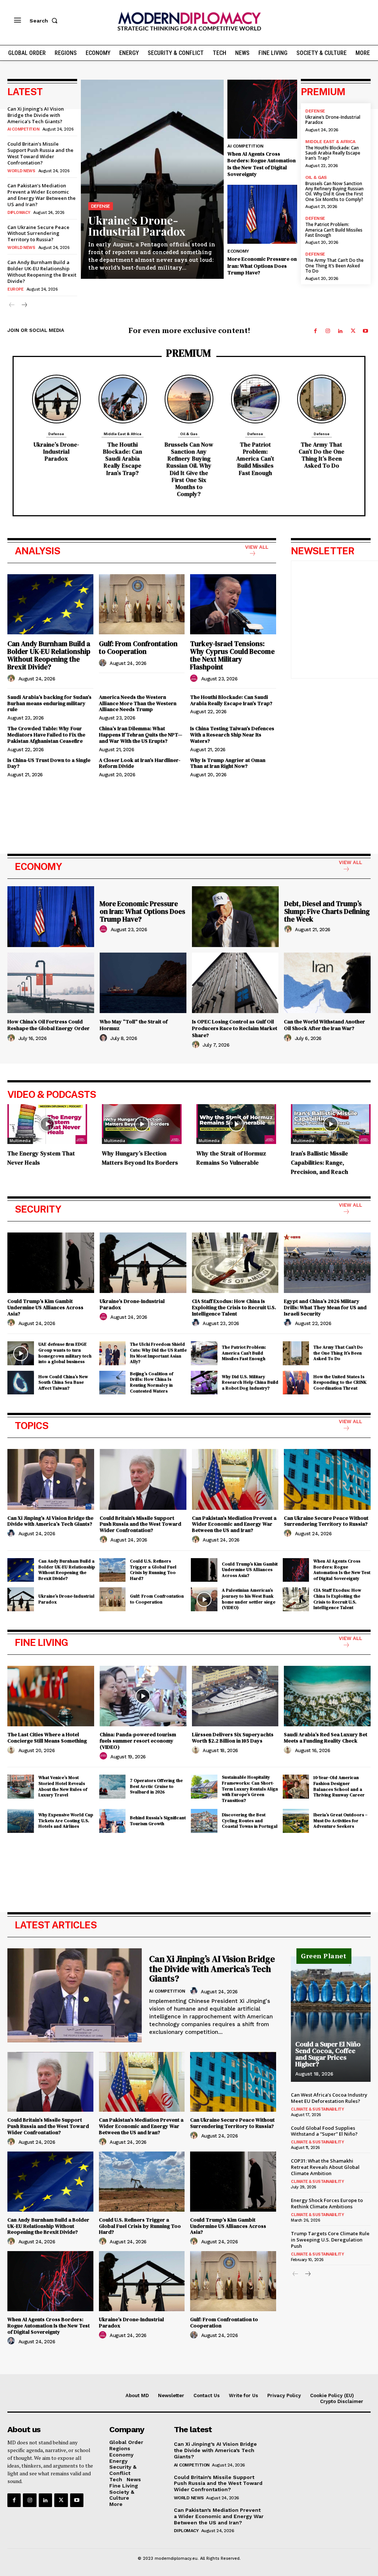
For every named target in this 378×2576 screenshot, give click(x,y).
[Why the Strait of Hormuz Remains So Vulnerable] (236, 1124)
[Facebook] (315, 331)
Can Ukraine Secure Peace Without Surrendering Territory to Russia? (38, 233)
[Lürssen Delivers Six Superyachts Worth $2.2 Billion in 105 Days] (235, 1696)
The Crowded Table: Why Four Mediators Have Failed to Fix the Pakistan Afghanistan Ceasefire (46, 735)
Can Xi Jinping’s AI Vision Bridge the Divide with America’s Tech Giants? (36, 115)
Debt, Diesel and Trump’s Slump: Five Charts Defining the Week (327, 911)
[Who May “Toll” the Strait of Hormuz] (143, 983)
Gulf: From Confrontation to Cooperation (138, 647)
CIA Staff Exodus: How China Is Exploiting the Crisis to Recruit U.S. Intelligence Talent (234, 1307)
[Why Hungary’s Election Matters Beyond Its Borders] (142, 1124)
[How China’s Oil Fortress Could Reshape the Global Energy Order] (51, 983)
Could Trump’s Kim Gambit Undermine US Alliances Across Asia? (45, 1307)
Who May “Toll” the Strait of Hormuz (134, 1025)
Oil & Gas (316, 177)
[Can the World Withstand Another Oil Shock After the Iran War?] (327, 983)
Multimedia (20, 1141)
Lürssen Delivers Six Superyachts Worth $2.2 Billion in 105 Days (233, 1738)
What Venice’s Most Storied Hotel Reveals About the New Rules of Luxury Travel (63, 1786)
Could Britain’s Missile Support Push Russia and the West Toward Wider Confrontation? (40, 153)
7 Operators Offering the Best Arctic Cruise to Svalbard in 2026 (156, 1786)
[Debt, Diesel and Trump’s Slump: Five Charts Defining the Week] (235, 917)
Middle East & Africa (330, 142)
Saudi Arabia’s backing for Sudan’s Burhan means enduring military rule (49, 703)
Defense (101, 206)
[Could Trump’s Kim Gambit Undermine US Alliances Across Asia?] (51, 1263)
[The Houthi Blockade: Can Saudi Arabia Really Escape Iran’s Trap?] (123, 399)
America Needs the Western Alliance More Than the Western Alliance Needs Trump (138, 703)
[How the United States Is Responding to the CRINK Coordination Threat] (296, 1383)
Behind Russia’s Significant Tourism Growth (158, 1821)
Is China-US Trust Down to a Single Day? (49, 763)
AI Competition (23, 129)
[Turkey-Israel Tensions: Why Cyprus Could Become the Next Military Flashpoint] (233, 604)
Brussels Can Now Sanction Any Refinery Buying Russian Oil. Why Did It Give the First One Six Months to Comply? (334, 191)
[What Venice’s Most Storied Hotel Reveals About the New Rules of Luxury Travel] (21, 1786)
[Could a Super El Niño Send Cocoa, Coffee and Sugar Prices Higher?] (331, 2019)
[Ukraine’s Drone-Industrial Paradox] (152, 179)
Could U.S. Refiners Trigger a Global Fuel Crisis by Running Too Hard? (153, 1570)
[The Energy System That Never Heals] (47, 1124)
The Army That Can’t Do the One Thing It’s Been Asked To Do (334, 266)
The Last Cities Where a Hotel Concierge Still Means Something (47, 1738)
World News (21, 171)
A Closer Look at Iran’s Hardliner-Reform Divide (140, 763)
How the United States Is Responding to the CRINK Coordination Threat (340, 1382)
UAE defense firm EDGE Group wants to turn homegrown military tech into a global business (65, 1353)
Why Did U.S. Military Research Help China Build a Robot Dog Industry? (250, 1382)
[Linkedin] (340, 331)
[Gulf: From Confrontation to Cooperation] (142, 604)
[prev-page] (12, 306)
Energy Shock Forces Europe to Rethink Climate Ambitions (327, 2203)
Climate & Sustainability (317, 2109)
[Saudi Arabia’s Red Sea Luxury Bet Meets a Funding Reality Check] (327, 1696)
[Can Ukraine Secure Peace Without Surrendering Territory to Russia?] (327, 1479)
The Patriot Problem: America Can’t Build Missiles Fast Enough (334, 230)
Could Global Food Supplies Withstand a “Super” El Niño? (324, 2131)
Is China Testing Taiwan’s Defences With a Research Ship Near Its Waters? (232, 735)
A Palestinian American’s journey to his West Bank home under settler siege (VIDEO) (249, 1599)
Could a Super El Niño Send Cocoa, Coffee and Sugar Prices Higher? (328, 2054)
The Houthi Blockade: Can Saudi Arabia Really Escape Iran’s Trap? (333, 153)
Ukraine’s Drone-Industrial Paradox (137, 226)
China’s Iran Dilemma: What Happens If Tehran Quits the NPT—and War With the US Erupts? (141, 735)
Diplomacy (19, 213)
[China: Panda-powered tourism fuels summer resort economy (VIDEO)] (143, 1696)
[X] (353, 331)
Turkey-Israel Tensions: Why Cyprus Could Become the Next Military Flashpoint (232, 655)
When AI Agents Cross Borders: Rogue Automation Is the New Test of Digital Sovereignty (262, 164)
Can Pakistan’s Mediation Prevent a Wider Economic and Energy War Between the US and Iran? (42, 195)
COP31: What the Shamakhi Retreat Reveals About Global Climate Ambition (325, 2167)
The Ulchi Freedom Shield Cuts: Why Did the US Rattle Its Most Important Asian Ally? (158, 1353)
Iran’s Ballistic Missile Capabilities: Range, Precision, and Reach (319, 1162)
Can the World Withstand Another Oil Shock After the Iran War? (324, 1025)
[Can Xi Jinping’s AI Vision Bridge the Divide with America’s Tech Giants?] (51, 1479)
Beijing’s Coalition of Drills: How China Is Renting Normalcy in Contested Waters (152, 1382)
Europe (15, 289)
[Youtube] (365, 331)
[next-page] (24, 306)
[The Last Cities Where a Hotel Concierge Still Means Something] (51, 1696)
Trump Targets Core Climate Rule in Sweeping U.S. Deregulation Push (330, 2240)
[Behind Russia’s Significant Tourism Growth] (113, 1821)
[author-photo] (12, 679)
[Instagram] (328, 331)
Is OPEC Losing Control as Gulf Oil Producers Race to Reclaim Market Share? (235, 1028)
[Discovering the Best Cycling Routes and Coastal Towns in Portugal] (204, 1821)
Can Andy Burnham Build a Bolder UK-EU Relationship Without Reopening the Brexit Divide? (42, 272)
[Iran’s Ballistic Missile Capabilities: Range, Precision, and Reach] (331, 1124)
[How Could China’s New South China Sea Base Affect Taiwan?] (21, 1383)
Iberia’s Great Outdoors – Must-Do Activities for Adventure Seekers (340, 1821)
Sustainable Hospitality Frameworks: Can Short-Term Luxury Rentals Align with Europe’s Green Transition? (250, 1789)
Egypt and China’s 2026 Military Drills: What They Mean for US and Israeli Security (325, 1307)
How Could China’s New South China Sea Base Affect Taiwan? (63, 1382)
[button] (45, 21)
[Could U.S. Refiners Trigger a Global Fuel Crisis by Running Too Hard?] (113, 1570)
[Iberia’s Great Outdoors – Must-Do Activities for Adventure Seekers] (296, 1821)
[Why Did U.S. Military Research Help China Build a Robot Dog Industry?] (204, 1383)
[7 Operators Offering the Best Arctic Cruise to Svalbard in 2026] (113, 1786)
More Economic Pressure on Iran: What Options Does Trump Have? (262, 266)
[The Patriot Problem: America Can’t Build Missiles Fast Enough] (255, 399)
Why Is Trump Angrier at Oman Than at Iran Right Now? (228, 763)
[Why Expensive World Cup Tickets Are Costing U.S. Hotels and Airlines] (21, 1821)
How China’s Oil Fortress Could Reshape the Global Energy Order (49, 1025)
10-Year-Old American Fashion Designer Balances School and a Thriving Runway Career (339, 1786)
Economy (238, 251)
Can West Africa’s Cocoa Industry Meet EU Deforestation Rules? (329, 2098)
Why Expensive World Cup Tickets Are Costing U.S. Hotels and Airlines (66, 1821)
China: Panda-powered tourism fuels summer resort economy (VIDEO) (138, 1741)
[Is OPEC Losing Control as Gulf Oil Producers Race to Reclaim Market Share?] (235, 983)
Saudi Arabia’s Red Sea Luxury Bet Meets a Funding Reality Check (326, 1738)
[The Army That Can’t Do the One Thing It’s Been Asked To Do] (322, 399)
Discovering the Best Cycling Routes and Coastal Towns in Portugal (250, 1821)
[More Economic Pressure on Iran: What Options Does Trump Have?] (262, 214)
